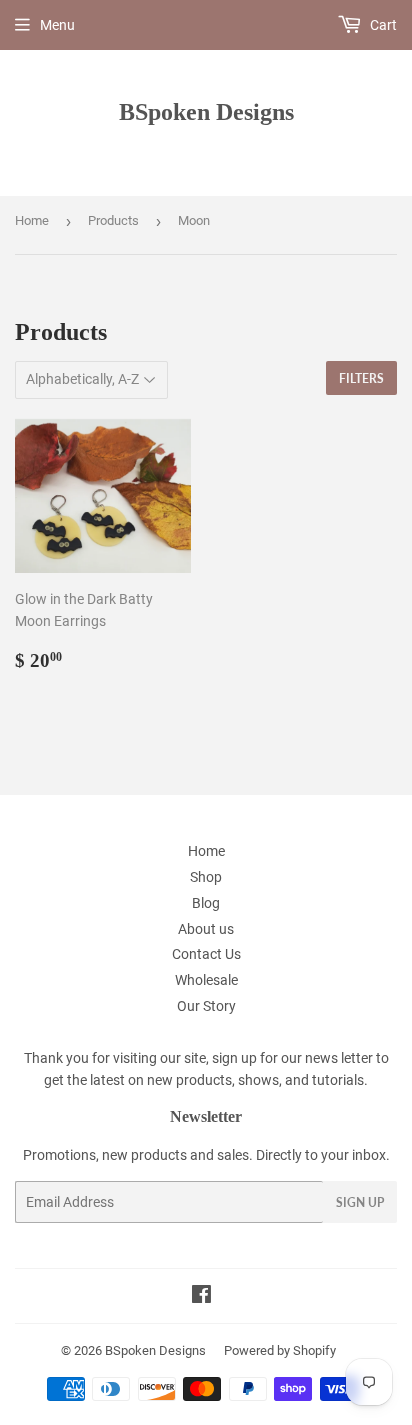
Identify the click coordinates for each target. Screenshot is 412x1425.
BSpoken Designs (206, 111)
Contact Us (206, 954)
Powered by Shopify (280, 1350)
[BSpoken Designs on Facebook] (201, 1297)
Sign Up (360, 1202)
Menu (57, 25)
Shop (206, 877)
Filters (361, 378)
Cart (382, 25)
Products (113, 220)
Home (32, 220)
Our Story (206, 1006)
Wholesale (206, 980)
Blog (206, 903)
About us (206, 929)
